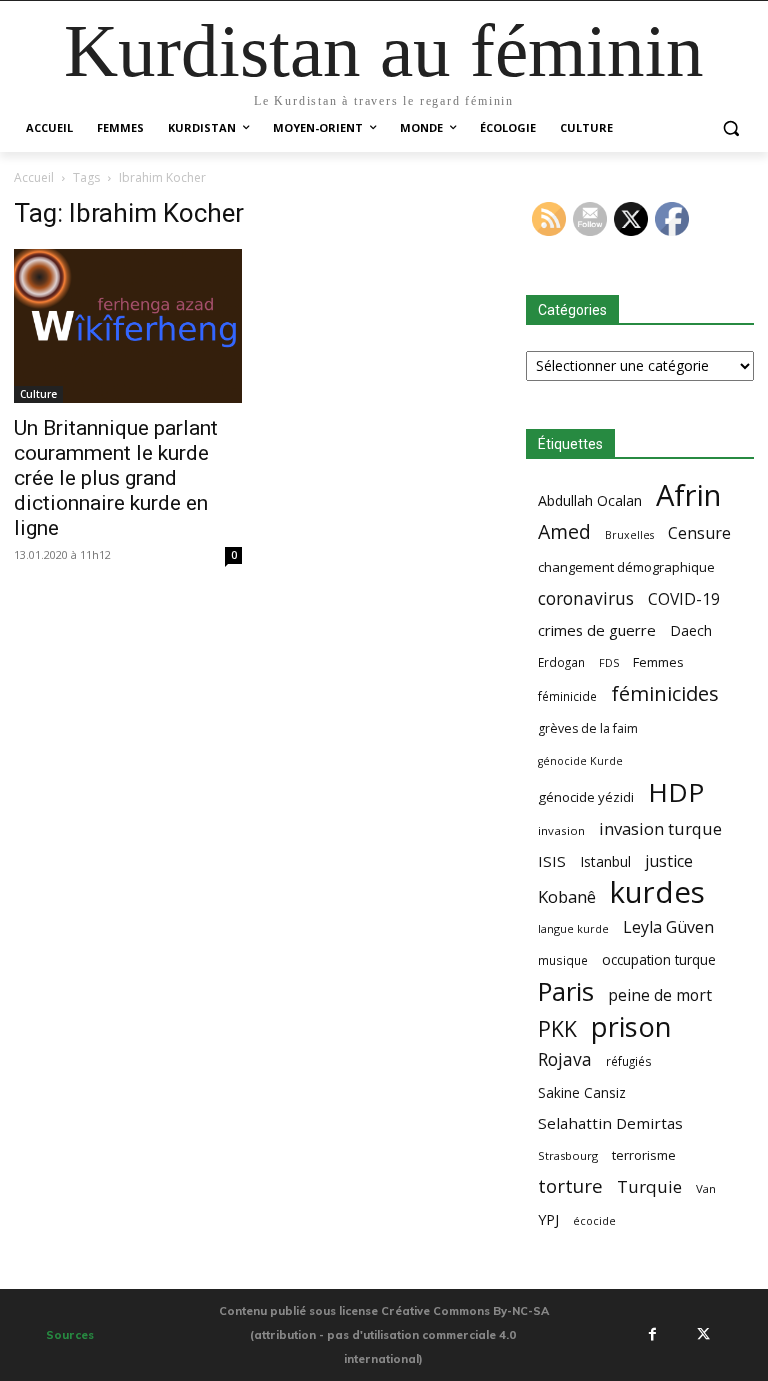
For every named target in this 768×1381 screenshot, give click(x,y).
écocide (594, 1220)
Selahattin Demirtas (610, 1123)
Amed (564, 531)
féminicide (567, 696)
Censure (699, 533)
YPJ (548, 1219)
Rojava (565, 1059)
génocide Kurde (580, 761)
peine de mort (660, 995)
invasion (561, 830)
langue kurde (573, 928)
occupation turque (659, 959)
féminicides (665, 693)
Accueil (34, 177)
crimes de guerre (597, 630)
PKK (557, 1028)
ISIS (552, 861)
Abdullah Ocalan (590, 500)
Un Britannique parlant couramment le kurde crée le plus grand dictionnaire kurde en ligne (116, 478)
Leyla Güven (668, 927)
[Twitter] (704, 1334)
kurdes (657, 892)
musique (563, 960)
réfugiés (629, 1061)
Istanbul (605, 861)
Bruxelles (629, 535)
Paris (566, 991)
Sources (70, 1335)
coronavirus (586, 598)
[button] (730, 128)
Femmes (658, 662)
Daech (691, 630)
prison (631, 1026)
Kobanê (567, 896)
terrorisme (644, 1155)
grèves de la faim (588, 728)
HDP (676, 792)
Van (706, 1188)
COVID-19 (684, 599)
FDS (609, 662)
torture (570, 1186)
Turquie (649, 1186)
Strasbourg (568, 1155)
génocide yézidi (586, 797)
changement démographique (626, 567)
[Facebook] (652, 1334)
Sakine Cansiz (582, 1092)
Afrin (688, 495)
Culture (38, 394)
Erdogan (561, 662)
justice (669, 861)
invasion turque (660, 828)
